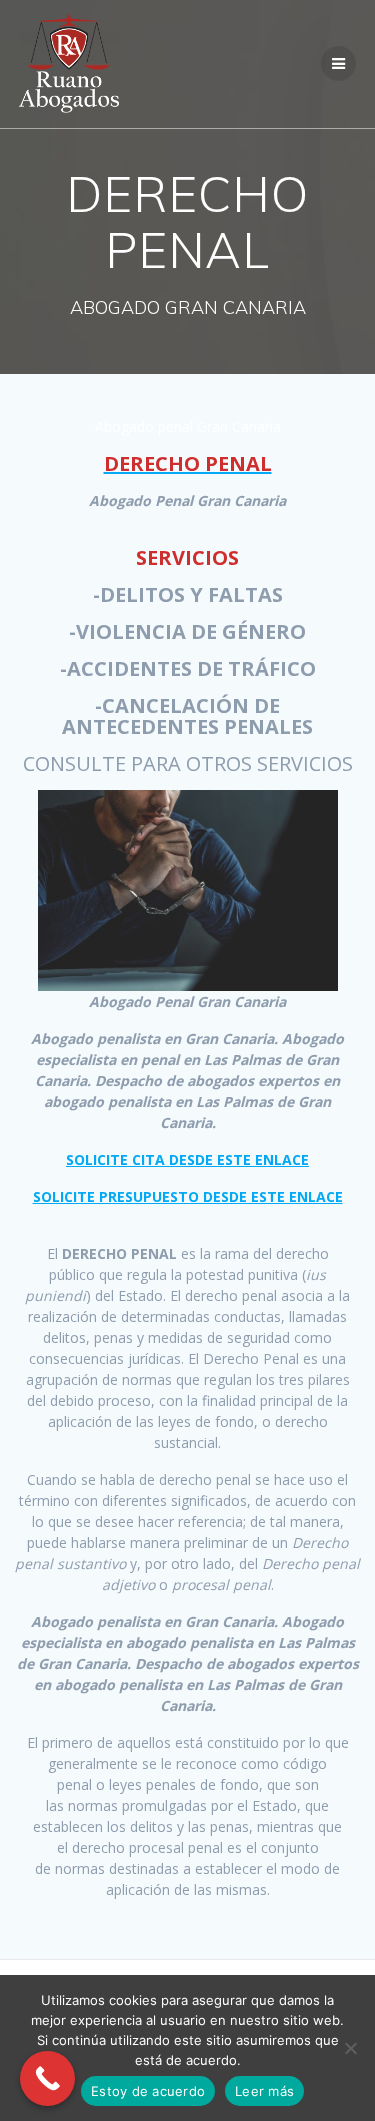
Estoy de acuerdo (148, 2091)
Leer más (264, 2091)
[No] (350, 2048)
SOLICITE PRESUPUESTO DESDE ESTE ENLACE (188, 1196)
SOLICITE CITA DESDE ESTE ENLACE (187, 1159)
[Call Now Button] (47, 2078)
